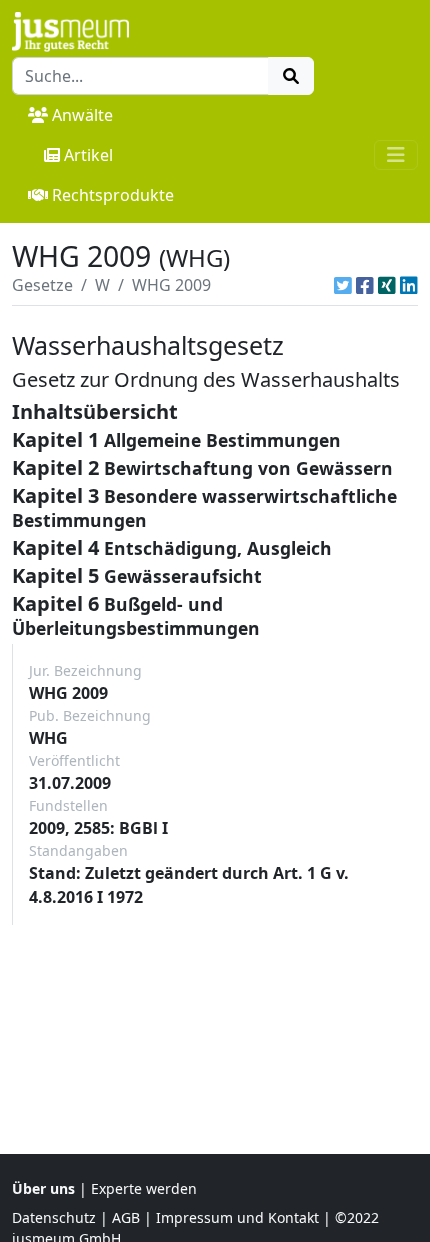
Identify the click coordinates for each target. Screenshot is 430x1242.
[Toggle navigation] (396, 155)
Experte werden (144, 1188)
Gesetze (42, 285)
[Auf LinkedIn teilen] (409, 285)
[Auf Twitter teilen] (343, 285)
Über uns (43, 1188)
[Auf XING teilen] (387, 285)
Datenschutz (54, 1217)
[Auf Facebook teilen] (365, 285)
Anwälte (82, 115)
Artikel (88, 155)
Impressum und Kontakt (237, 1217)
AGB (126, 1217)
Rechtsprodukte (113, 195)
